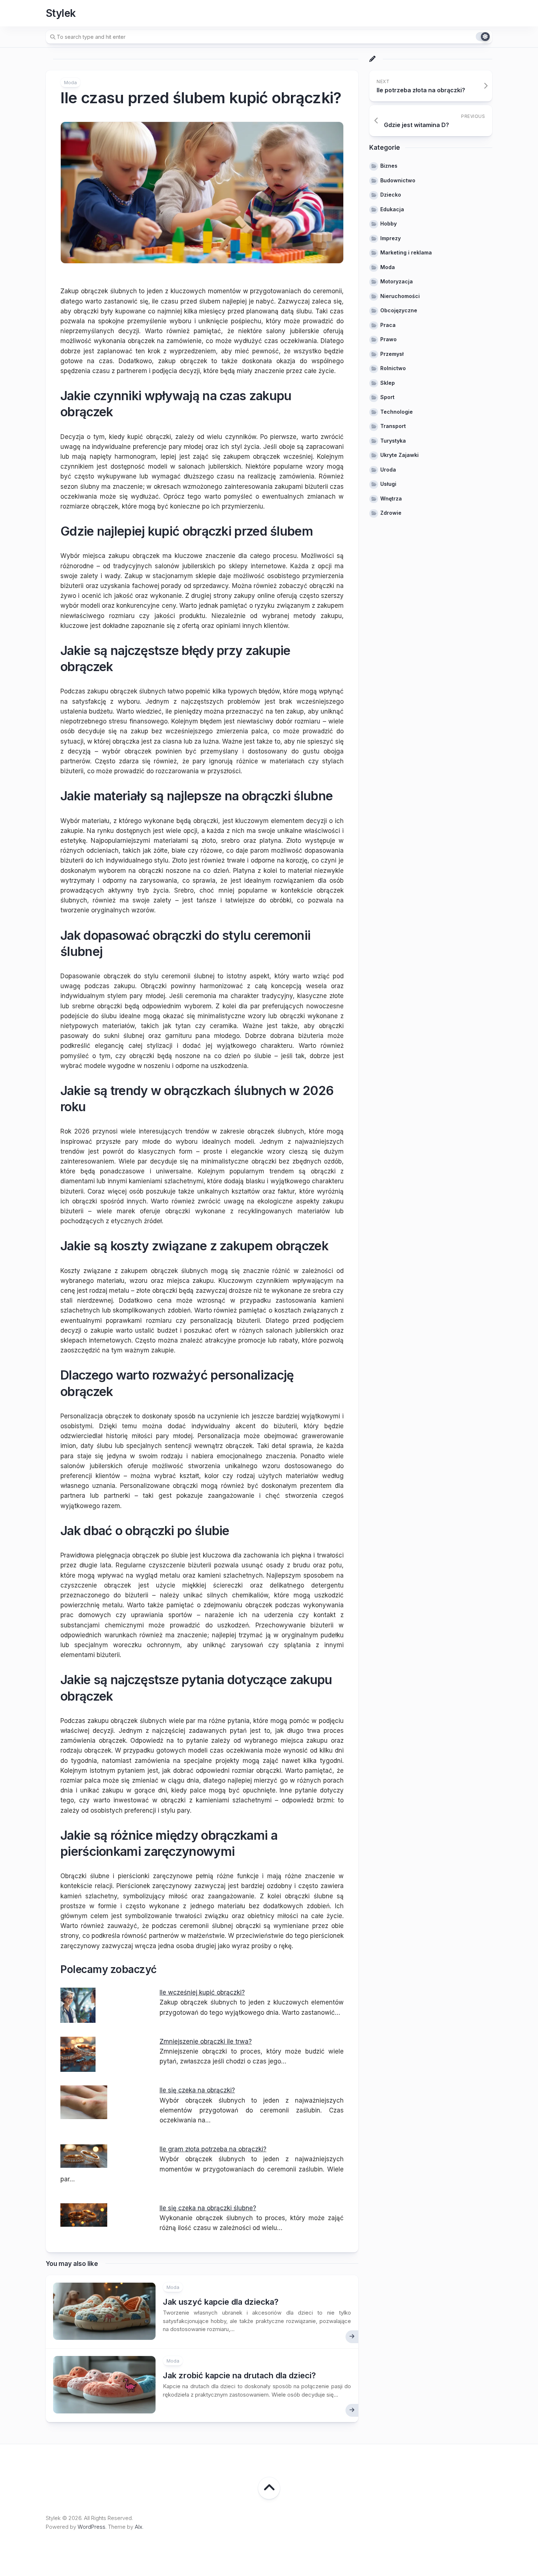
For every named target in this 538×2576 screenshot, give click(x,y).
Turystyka (393, 441)
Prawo (388, 339)
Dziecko (391, 195)
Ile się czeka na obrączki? (197, 2090)
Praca (388, 325)
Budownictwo (398, 180)
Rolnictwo (393, 368)
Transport (393, 426)
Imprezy (391, 238)
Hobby (388, 224)
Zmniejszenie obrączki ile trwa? (206, 2041)
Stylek (61, 13)
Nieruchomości (400, 296)
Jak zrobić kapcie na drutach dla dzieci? (239, 2375)
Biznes (389, 166)
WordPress (91, 2527)
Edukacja (392, 209)
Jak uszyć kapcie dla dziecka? (221, 2302)
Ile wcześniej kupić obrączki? (202, 1992)
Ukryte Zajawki (399, 455)
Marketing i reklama (406, 252)
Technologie (397, 412)
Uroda (388, 470)
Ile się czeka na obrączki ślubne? (208, 2208)
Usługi (388, 484)
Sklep (388, 383)
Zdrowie (391, 513)
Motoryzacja (397, 281)
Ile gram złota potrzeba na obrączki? (213, 2149)
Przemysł (392, 354)
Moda (70, 82)
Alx (139, 2527)
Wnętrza (391, 498)
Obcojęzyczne (399, 310)
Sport (387, 397)
